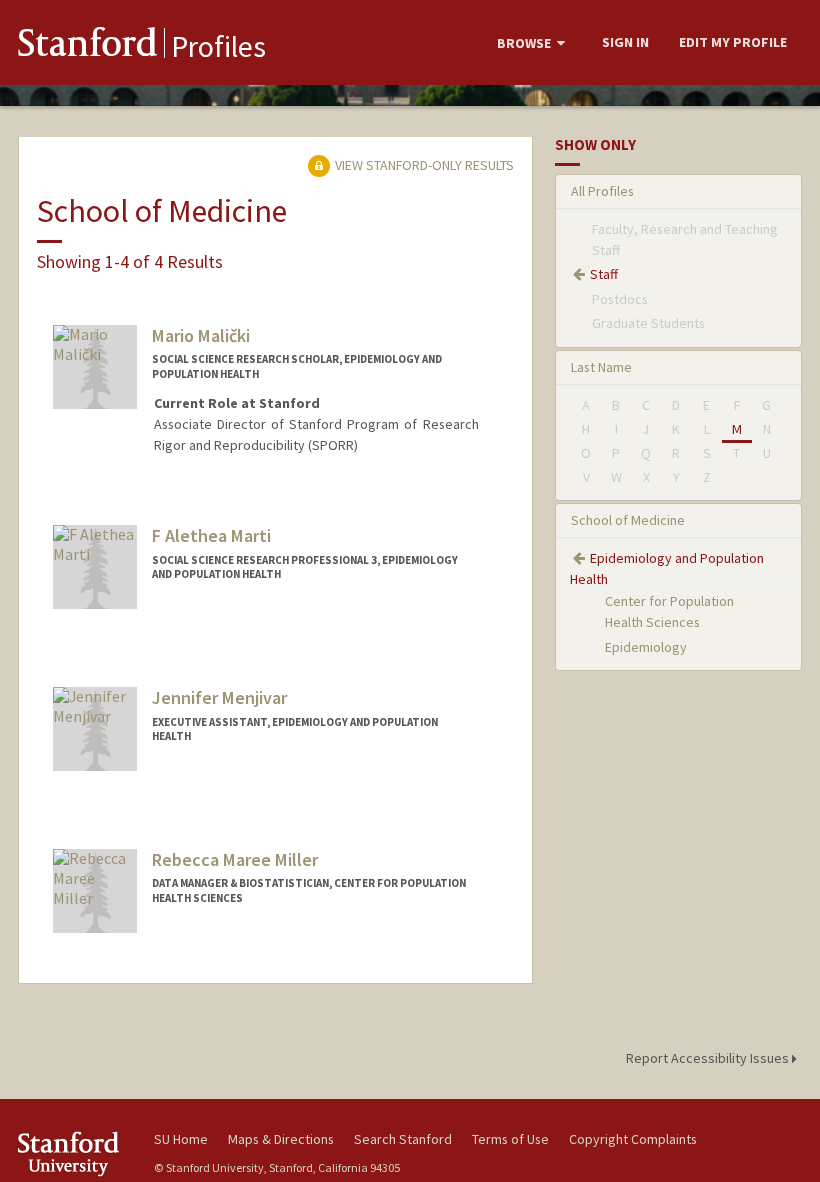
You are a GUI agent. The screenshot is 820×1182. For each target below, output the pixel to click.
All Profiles (602, 191)
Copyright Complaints (633, 1139)
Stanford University (74, 1153)
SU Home (181, 1139)
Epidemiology (646, 647)
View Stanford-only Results (423, 165)
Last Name (601, 367)
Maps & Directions (281, 1139)
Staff (604, 274)
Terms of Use (510, 1139)
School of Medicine (628, 520)
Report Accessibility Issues (709, 1058)
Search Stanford (403, 1139)
